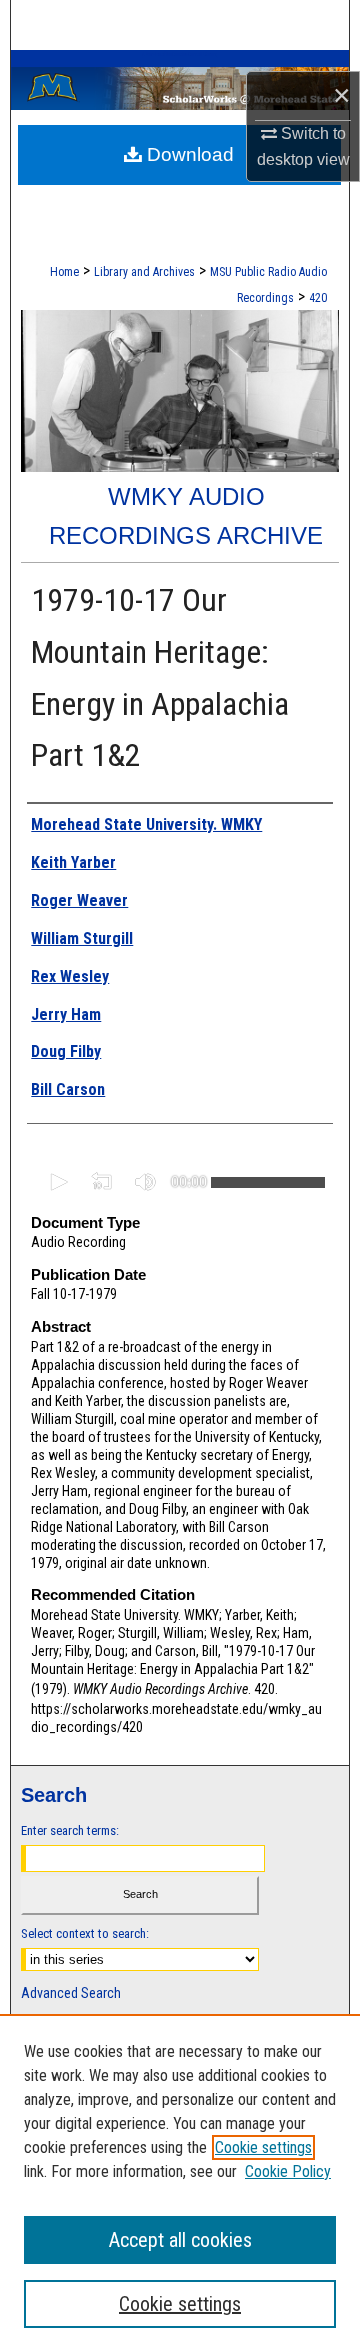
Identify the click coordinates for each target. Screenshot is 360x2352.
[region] (180, 2183)
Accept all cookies (180, 2240)
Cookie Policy (288, 2171)
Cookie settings (263, 2147)
